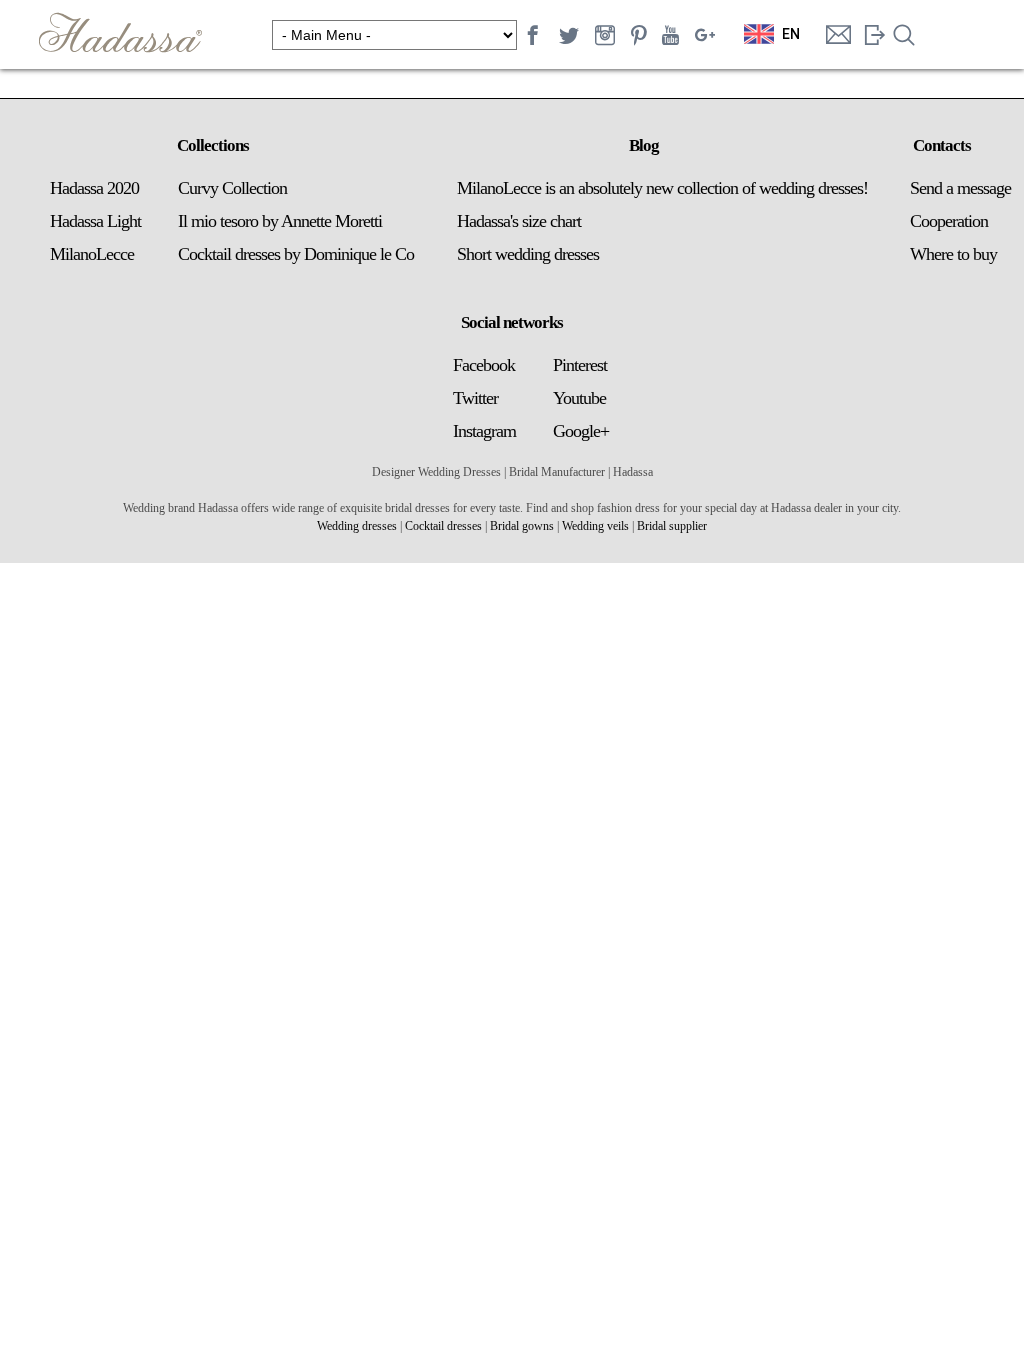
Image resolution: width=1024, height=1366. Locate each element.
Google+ (581, 431)
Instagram (484, 431)
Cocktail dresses (443, 526)
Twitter (475, 398)
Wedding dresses (357, 526)
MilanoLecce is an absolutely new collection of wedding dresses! (662, 188)
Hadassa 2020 (94, 188)
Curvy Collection (232, 188)
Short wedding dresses (528, 254)
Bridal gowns (522, 526)
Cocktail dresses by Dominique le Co (296, 254)
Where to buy (953, 254)
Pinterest (580, 365)
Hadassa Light (95, 221)
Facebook (484, 365)
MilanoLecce (92, 254)
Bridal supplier (672, 526)
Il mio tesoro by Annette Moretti (280, 221)
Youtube (579, 398)
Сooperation (949, 221)
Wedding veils (595, 526)
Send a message (960, 188)
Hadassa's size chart (519, 221)
